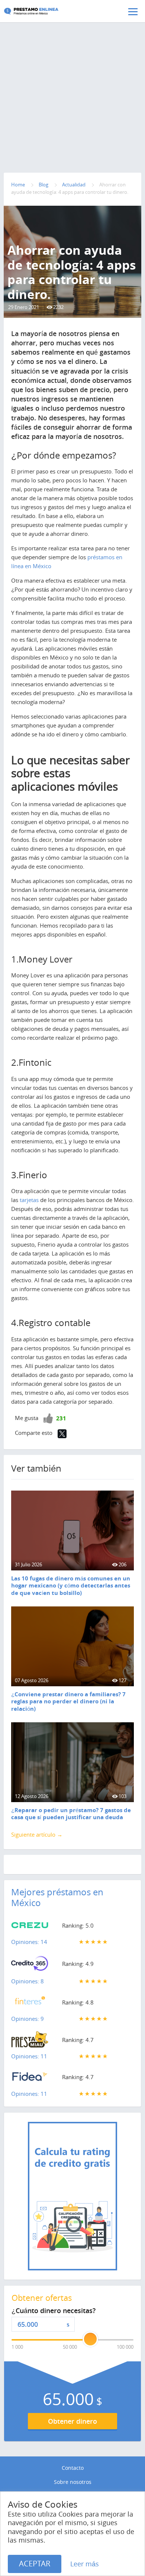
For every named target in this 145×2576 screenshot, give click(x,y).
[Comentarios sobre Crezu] (30, 1927)
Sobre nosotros (73, 2482)
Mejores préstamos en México (57, 1897)
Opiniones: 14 (29, 1942)
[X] (62, 1434)
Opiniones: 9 (28, 2019)
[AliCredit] (43, 11)
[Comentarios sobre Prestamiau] (30, 2041)
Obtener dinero (72, 2421)
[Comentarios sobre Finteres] (30, 2004)
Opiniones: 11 (29, 2056)
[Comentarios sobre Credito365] (30, 1966)
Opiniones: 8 (28, 1981)
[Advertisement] (72, 82)
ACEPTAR (35, 2564)
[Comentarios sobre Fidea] (30, 2078)
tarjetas (29, 1200)
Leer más (85, 2564)
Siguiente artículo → (37, 1834)
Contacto (73, 2468)
